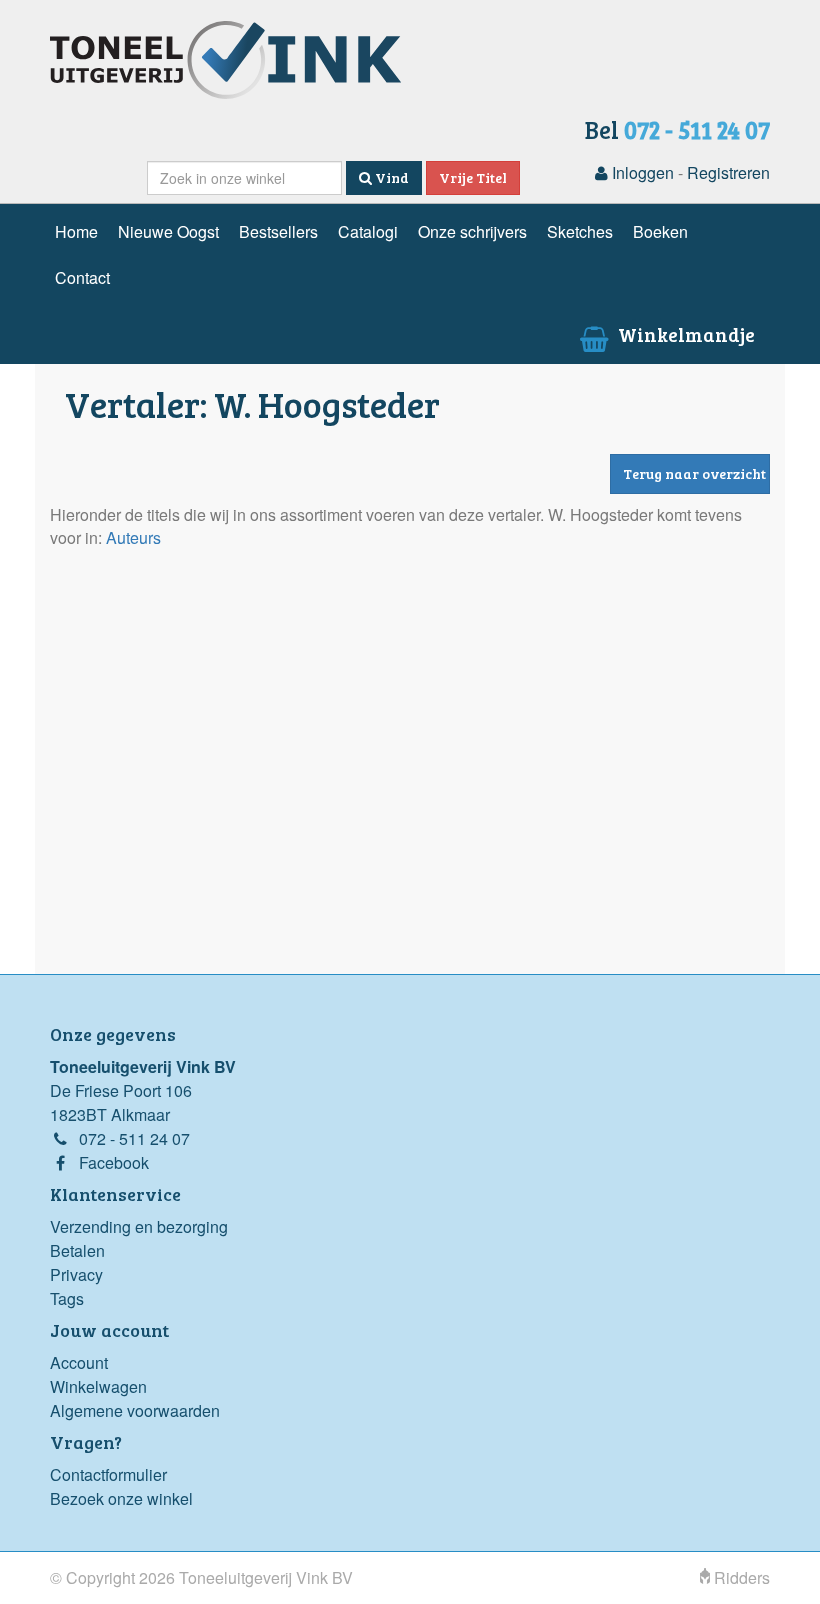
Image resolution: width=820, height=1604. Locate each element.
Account (79, 1362)
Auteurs (133, 537)
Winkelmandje (684, 334)
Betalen (77, 1250)
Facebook (114, 1162)
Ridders (740, 1577)
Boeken (660, 231)
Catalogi (368, 231)
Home (76, 231)
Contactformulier (108, 1474)
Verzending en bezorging (139, 1226)
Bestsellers (278, 231)
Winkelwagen (98, 1386)
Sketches (580, 231)
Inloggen (641, 172)
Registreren (728, 172)
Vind (390, 177)
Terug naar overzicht (694, 473)
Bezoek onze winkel (121, 1498)
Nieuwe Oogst (168, 231)
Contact (82, 277)
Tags (67, 1298)
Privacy (76, 1274)
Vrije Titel (473, 177)
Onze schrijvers (472, 231)
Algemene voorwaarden (135, 1410)
